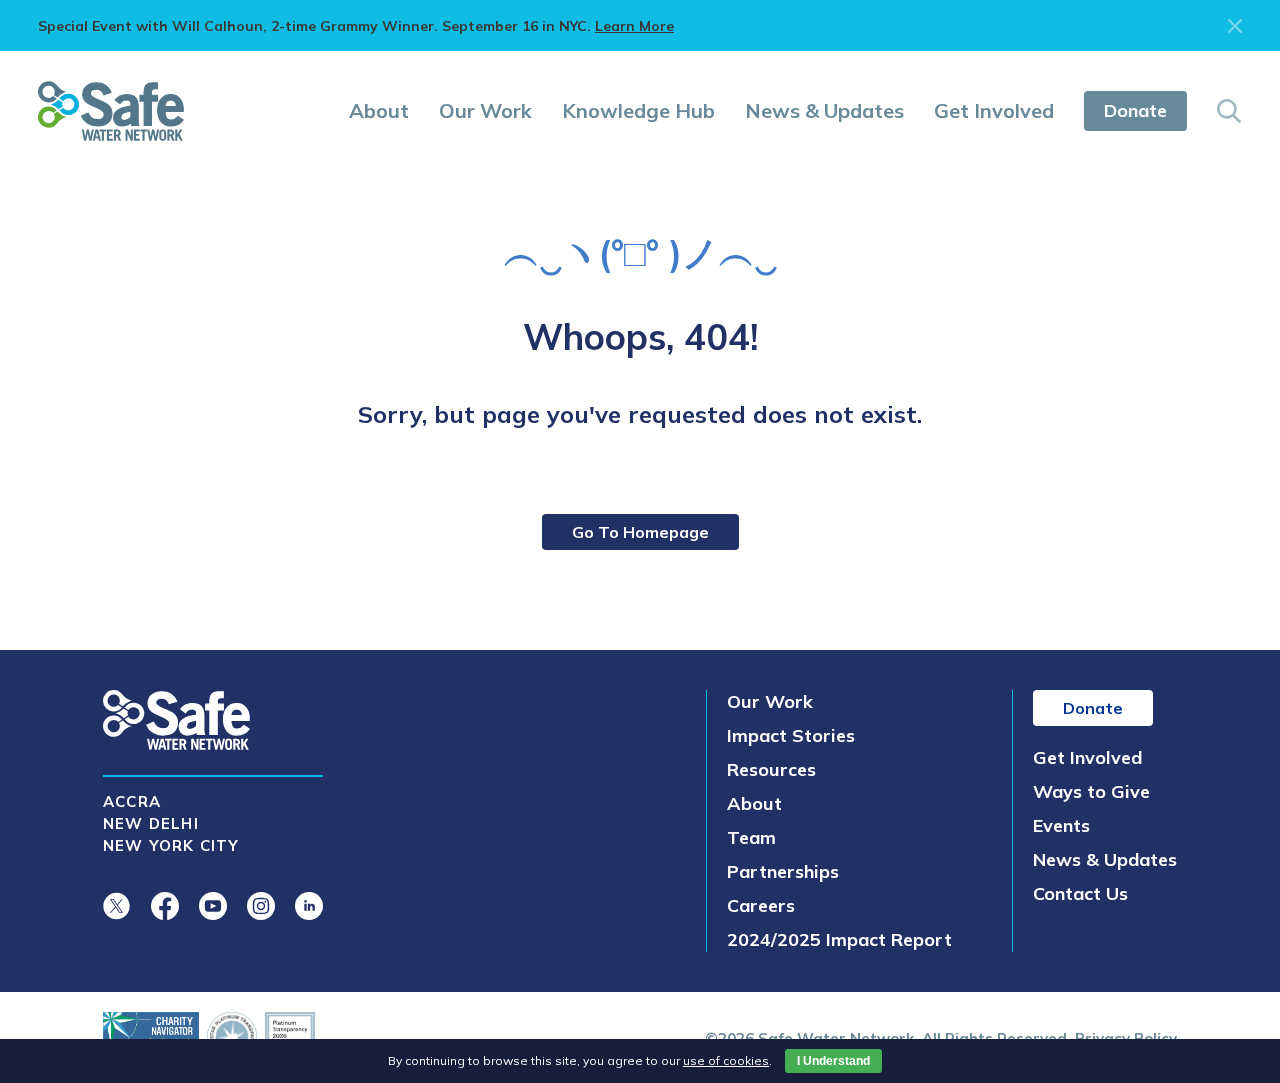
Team (751, 837)
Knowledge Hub (638, 110)
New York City (171, 845)
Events (1061, 825)
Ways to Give (1091, 791)
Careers (761, 905)
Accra (132, 801)
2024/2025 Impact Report (839, 939)
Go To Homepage (640, 532)
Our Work (485, 110)
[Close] (1235, 26)
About (379, 110)
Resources (771, 769)
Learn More (634, 26)
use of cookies (726, 1060)
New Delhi (151, 823)
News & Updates (824, 110)
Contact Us (1080, 893)
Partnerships (783, 871)
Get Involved (994, 110)
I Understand (833, 1061)
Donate (1135, 110)
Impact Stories (791, 735)
